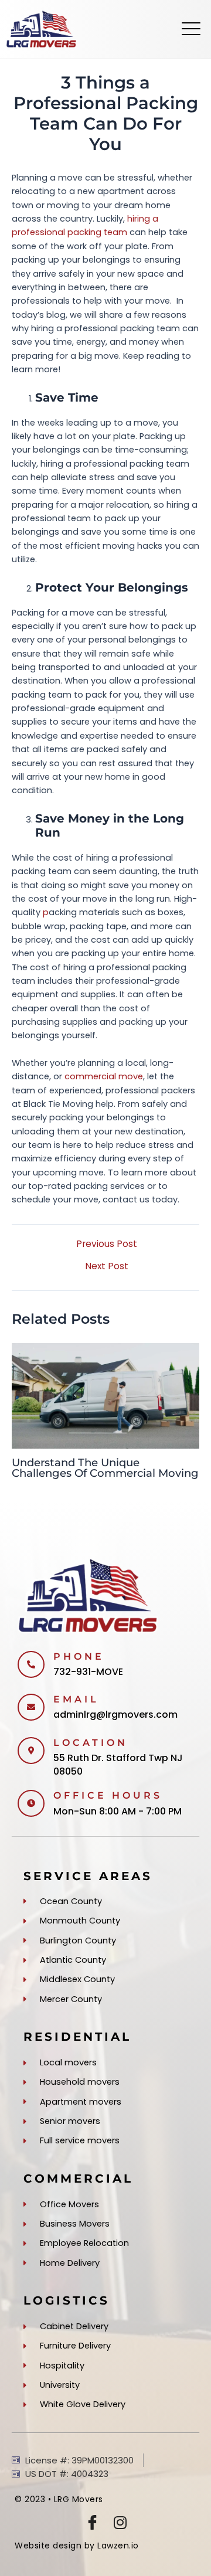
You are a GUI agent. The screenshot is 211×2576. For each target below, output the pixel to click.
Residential (77, 2037)
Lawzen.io (118, 2546)
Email (76, 1699)
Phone (79, 1656)
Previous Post (107, 1244)
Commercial (78, 2179)
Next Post (107, 1266)
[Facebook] (92, 2522)
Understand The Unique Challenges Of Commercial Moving (105, 1468)
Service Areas (88, 1876)
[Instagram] (120, 2522)
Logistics (67, 2300)
